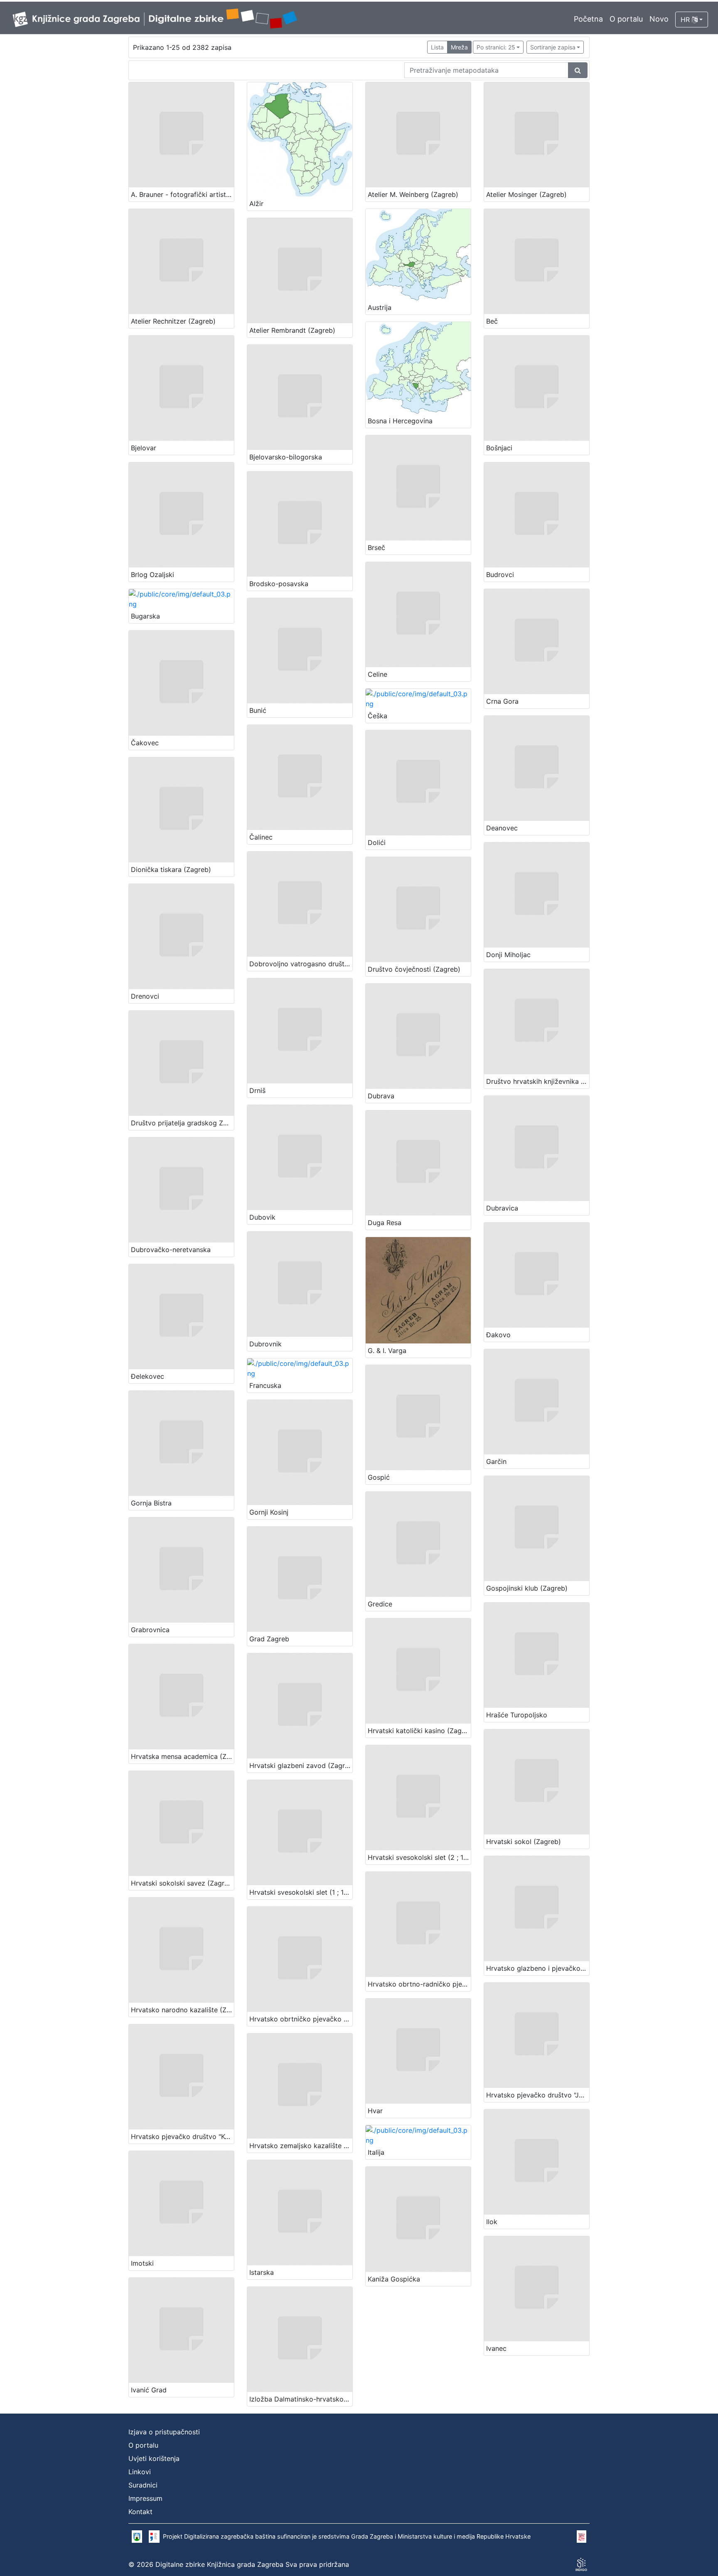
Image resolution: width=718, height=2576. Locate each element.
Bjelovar (144, 448)
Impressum (145, 2498)
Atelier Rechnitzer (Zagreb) (173, 321)
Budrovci (500, 575)
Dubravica (502, 1208)
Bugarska (145, 616)
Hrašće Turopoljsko (517, 1715)
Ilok (492, 2222)
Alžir (256, 204)
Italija (376, 2152)
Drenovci (145, 996)
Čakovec (145, 743)
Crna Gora (502, 701)
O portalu (626, 19)
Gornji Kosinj (269, 1512)
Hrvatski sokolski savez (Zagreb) (182, 1883)
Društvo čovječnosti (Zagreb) (414, 969)
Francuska (265, 1385)
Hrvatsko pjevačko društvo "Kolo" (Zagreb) (182, 2136)
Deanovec (502, 828)
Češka (377, 716)
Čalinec (261, 837)
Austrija (380, 307)
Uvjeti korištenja (154, 2458)
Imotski (142, 2263)
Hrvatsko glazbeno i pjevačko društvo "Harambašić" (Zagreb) (538, 1968)
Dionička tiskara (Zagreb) (171, 869)
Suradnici (143, 2485)
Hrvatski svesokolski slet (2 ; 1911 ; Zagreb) (419, 1857)
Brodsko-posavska (279, 584)
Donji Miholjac (508, 955)
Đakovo (498, 1335)
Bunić (258, 710)
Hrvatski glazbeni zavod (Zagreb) (301, 1766)
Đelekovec (148, 1376)
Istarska (262, 2272)
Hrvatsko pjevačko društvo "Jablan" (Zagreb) (538, 2095)
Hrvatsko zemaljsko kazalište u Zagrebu (301, 2146)
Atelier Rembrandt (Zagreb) (292, 330)
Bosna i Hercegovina (400, 421)
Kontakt (140, 2512)
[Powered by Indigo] (581, 2564)
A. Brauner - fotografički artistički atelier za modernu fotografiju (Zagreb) (182, 194)
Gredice (380, 1604)
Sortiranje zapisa (553, 47)
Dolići (377, 842)
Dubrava (381, 1096)
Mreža (459, 47)
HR (686, 20)
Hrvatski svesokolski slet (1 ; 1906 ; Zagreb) (301, 1892)
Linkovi (140, 2472)
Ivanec (496, 2348)
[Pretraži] (578, 70)
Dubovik (262, 1217)
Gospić (379, 1477)
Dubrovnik (266, 1344)
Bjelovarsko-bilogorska (286, 457)
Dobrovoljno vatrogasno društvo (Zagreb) (301, 964)
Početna (588, 19)
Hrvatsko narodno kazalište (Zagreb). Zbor (182, 2010)
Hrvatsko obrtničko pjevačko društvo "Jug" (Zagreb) (301, 2019)
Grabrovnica (150, 1630)
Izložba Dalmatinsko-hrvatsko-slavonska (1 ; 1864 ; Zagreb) (301, 2399)
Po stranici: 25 (496, 47)
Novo (659, 19)
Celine (377, 674)
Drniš (257, 1090)
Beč (492, 321)
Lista (437, 47)
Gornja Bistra (151, 1503)
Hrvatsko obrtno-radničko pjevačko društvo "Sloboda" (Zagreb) (419, 1984)
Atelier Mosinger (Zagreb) (526, 194)
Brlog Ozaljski (152, 575)
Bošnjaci (499, 448)
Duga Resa (385, 1223)
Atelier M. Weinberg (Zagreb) (413, 194)
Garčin (496, 1461)
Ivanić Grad (149, 2390)
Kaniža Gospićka (394, 2279)
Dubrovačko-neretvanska (171, 1250)
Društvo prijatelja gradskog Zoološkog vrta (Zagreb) (182, 1123)
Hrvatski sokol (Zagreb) (524, 1842)
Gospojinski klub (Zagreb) (527, 1588)
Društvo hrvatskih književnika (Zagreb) (538, 1081)
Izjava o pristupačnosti (164, 2432)
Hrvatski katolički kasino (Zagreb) (419, 1731)
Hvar (375, 2111)
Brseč (376, 548)
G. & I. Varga (387, 1351)
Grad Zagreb (269, 1639)
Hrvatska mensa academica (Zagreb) (182, 1756)
